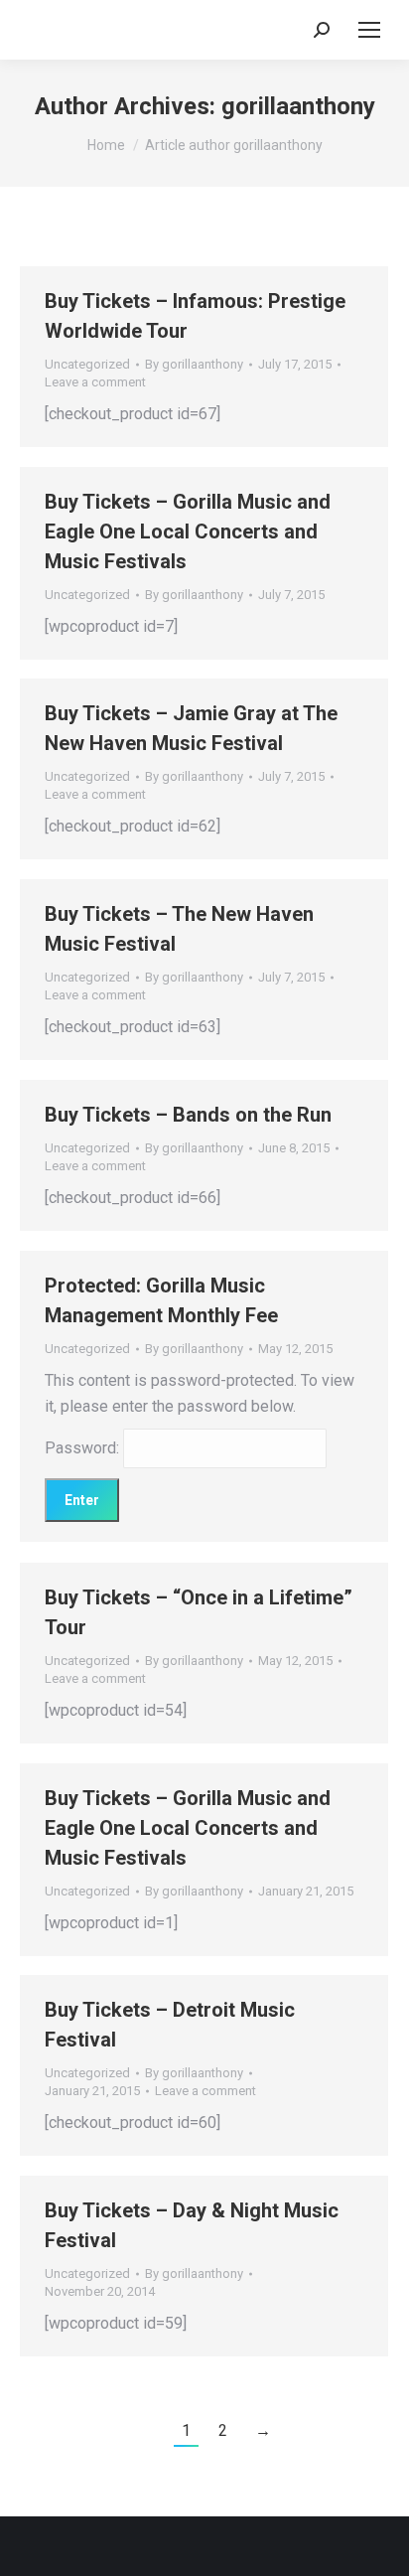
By (194, 364)
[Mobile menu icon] (369, 30)
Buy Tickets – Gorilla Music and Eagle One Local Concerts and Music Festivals (188, 531)
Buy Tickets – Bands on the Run (188, 1115)
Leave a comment (95, 382)
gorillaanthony (298, 106)
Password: (84, 1448)
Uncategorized (87, 364)
